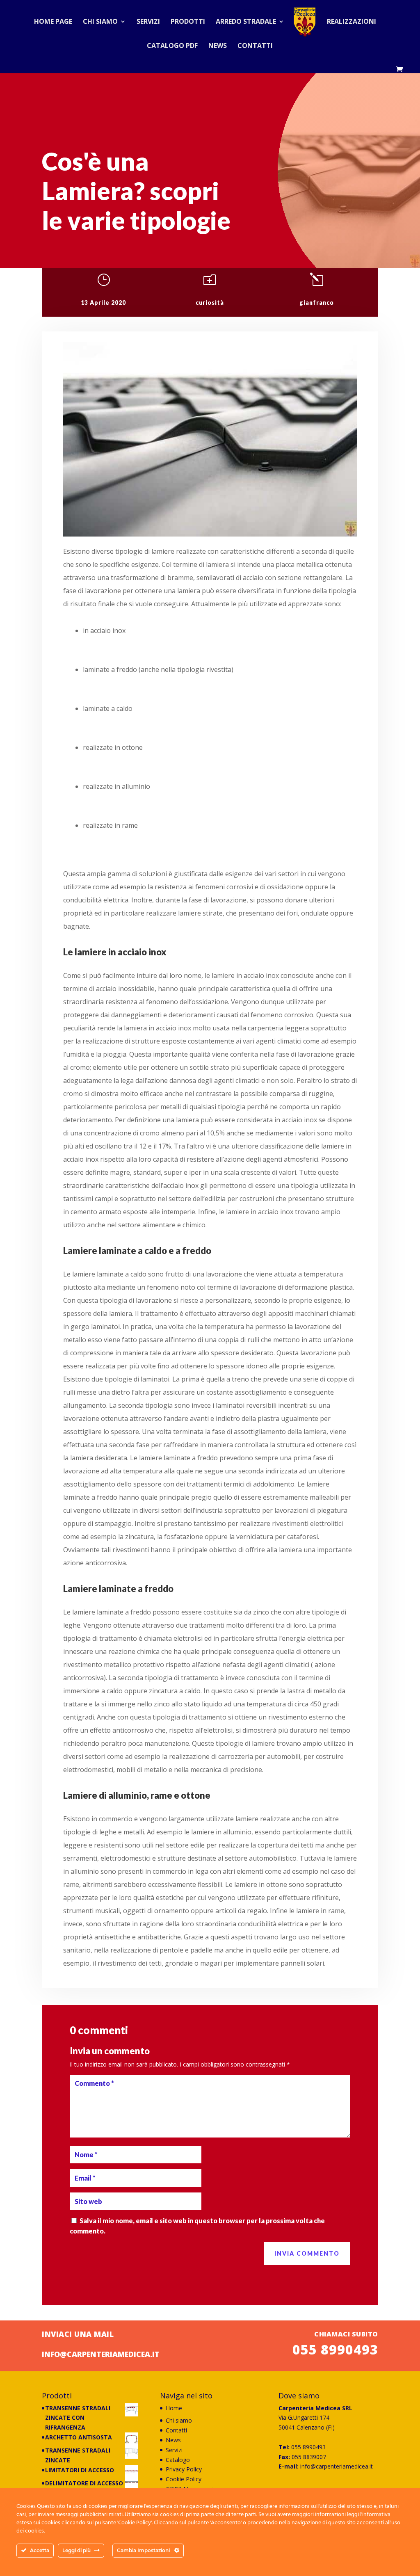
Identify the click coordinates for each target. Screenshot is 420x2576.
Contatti (255, 46)
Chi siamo (100, 22)
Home (174, 2408)
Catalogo (178, 2460)
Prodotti (188, 22)
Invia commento (307, 2253)
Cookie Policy (184, 2479)
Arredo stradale (246, 22)
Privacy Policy (184, 2469)
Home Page (53, 22)
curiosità (210, 303)
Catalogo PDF (172, 46)
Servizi (148, 22)
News (218, 46)
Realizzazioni (352, 22)
